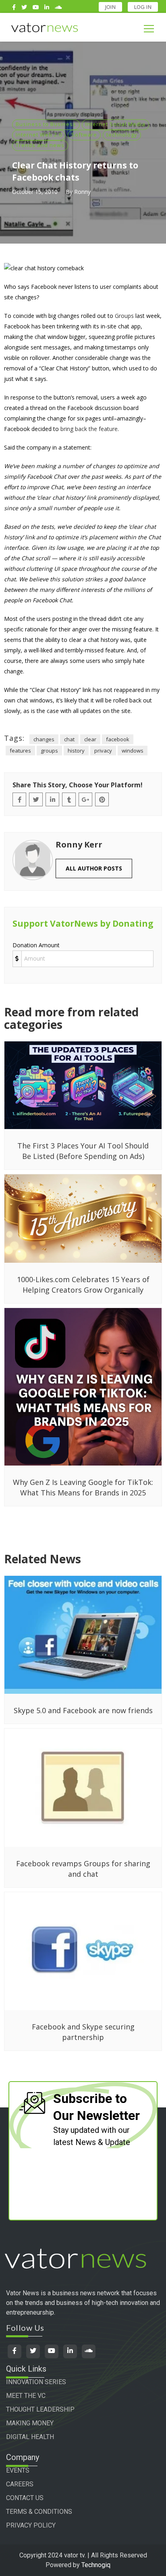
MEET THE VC (26, 2396)
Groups (124, 316)
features (20, 751)
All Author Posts (94, 868)
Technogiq (96, 2565)
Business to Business (46, 124)
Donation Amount (36, 945)
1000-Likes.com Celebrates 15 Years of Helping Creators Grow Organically (83, 1285)
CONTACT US (25, 2498)
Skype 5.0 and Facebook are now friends (83, 1710)
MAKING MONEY (30, 2423)
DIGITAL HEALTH (30, 2437)
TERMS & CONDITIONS (39, 2512)
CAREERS (20, 2484)
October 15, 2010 (35, 192)
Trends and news (40, 145)
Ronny (82, 192)
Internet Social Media (115, 124)
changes (44, 739)
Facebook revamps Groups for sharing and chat (83, 1869)
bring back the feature (89, 429)
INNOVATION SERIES (36, 2382)
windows (133, 751)
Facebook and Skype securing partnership (83, 2032)
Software (84, 135)
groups (49, 751)
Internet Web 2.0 (39, 135)
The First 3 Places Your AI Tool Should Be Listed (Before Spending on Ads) (83, 1151)
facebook (118, 739)
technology (122, 135)
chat (69, 739)
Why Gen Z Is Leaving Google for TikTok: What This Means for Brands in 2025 (83, 1487)
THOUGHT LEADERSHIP (40, 2409)
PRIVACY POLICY (31, 2525)
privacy (103, 751)
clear (90, 739)
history (76, 751)
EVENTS (18, 2470)
